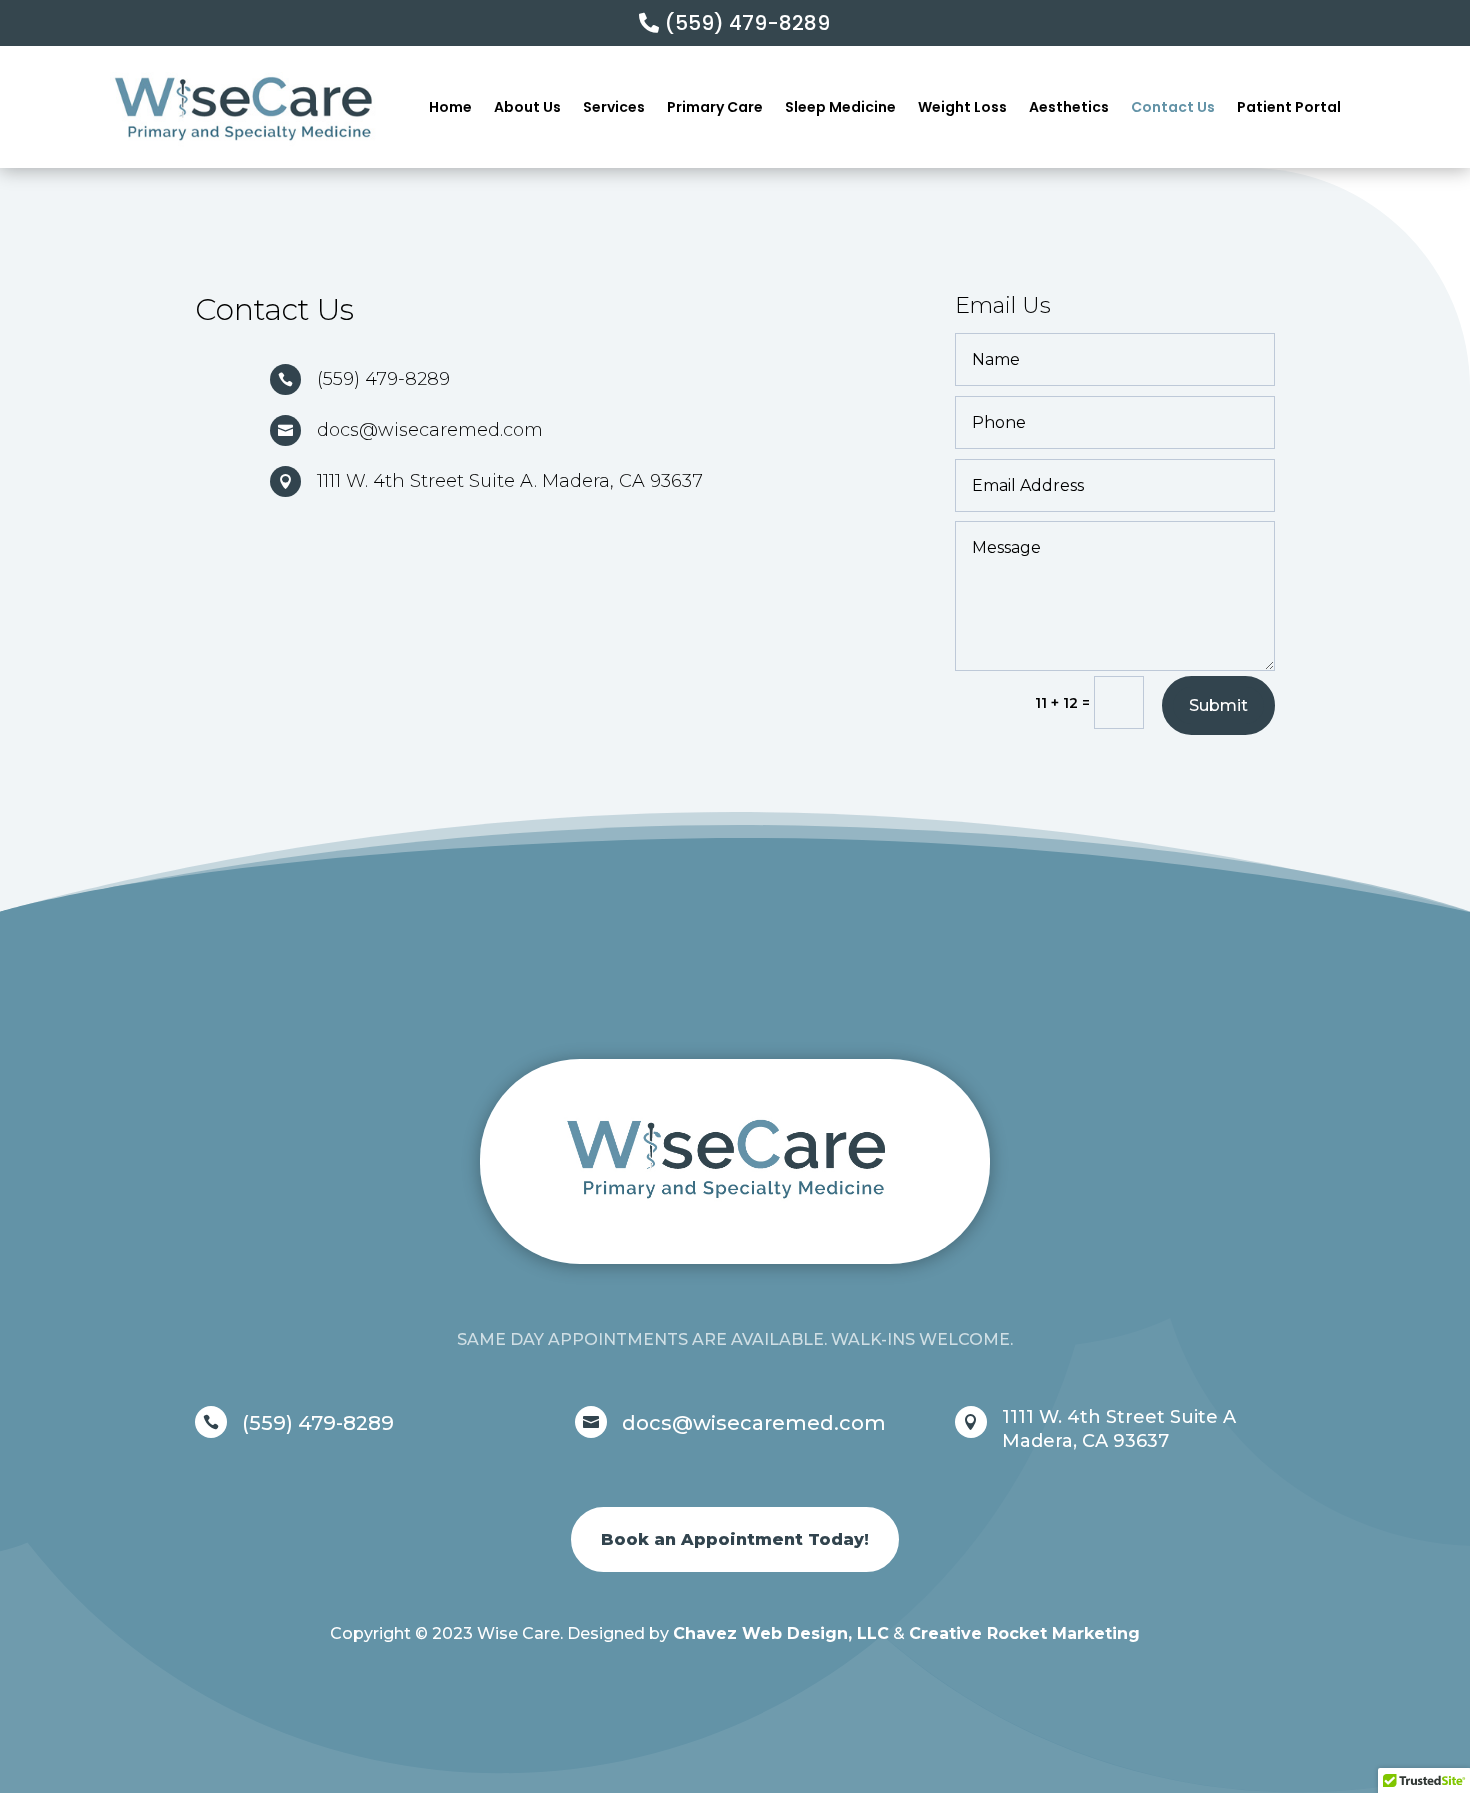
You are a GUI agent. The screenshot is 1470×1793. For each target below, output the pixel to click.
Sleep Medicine (840, 107)
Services (614, 107)
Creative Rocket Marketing (1024, 1633)
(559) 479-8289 (747, 23)
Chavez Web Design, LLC (781, 1633)
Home (450, 107)
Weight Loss (962, 107)
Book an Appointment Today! (735, 1539)
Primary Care (715, 107)
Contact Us (1173, 107)
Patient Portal (1289, 107)
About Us (527, 107)
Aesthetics (1069, 107)
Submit (1218, 705)
